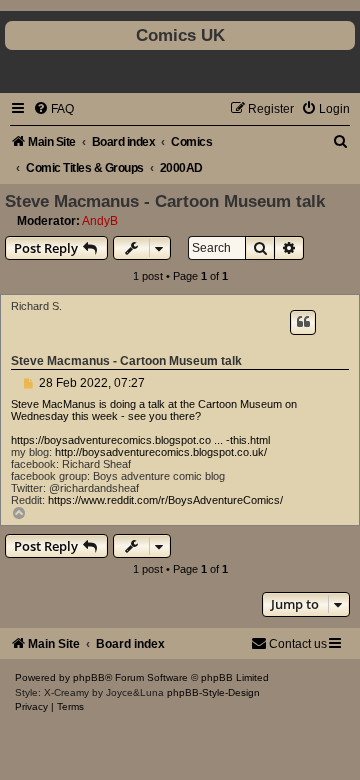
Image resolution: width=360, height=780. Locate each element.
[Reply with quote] (303, 322)
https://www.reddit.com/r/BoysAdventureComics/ (165, 500)
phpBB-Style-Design (213, 692)
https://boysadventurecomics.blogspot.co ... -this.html (140, 440)
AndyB (100, 221)
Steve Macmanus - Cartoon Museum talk (165, 201)
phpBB (89, 677)
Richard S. (36, 306)
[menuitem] (53, 109)
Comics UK (180, 35)
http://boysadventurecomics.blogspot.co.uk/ (161, 452)
